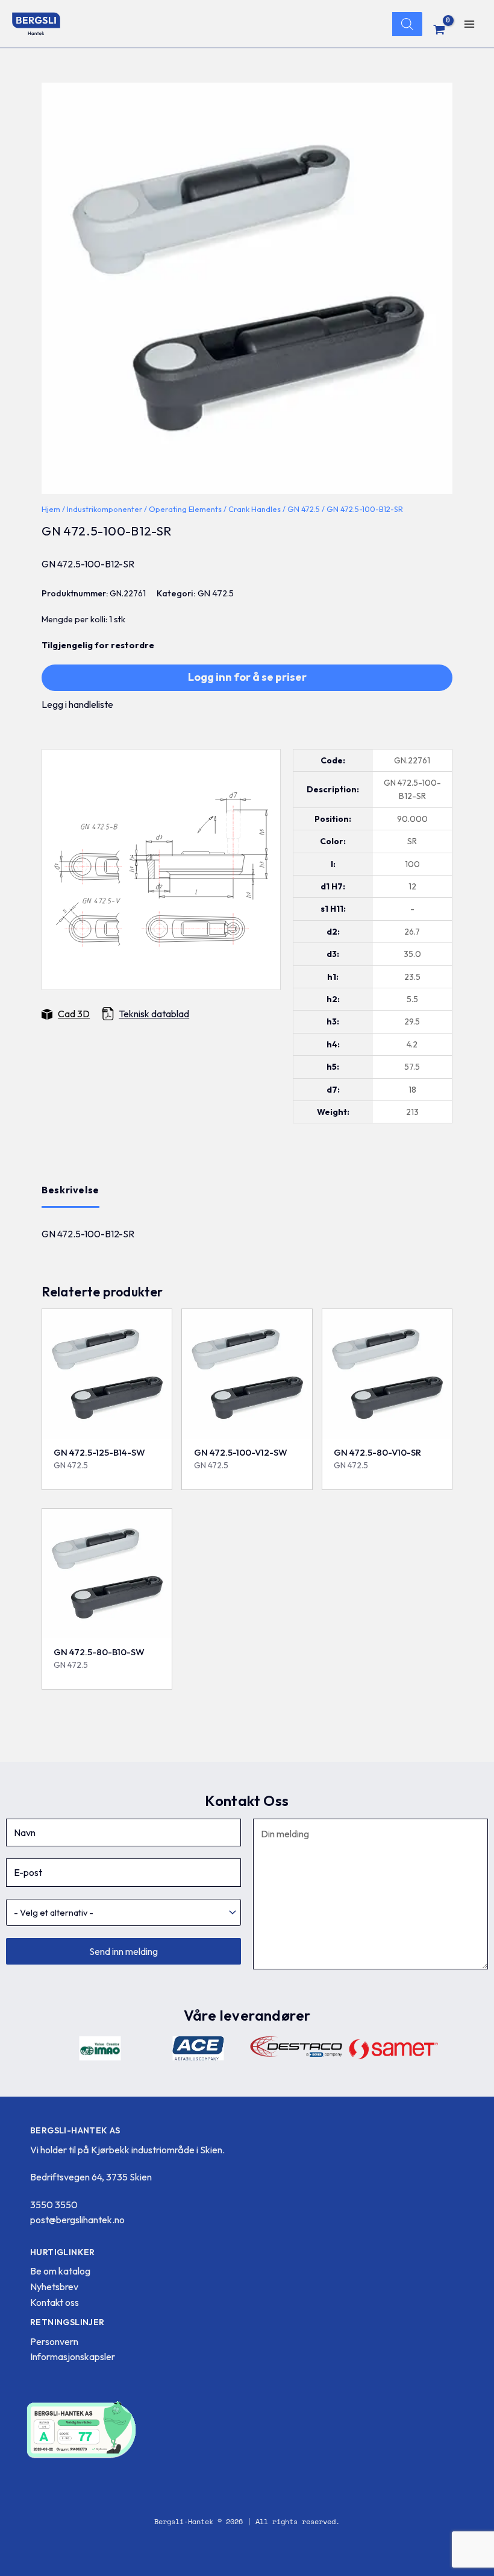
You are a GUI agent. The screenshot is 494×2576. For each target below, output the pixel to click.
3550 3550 (54, 2205)
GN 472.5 (304, 509)
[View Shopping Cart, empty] (439, 30)
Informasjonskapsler (73, 2357)
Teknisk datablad (154, 1014)
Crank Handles (255, 509)
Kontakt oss (55, 2302)
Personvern (54, 2341)
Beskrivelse (70, 1190)
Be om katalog (60, 2271)
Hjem (51, 509)
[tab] (70, 1190)
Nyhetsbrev (54, 2287)
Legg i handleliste (77, 704)
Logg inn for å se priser (247, 677)
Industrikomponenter (105, 509)
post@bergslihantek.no (77, 2220)
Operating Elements (185, 509)
